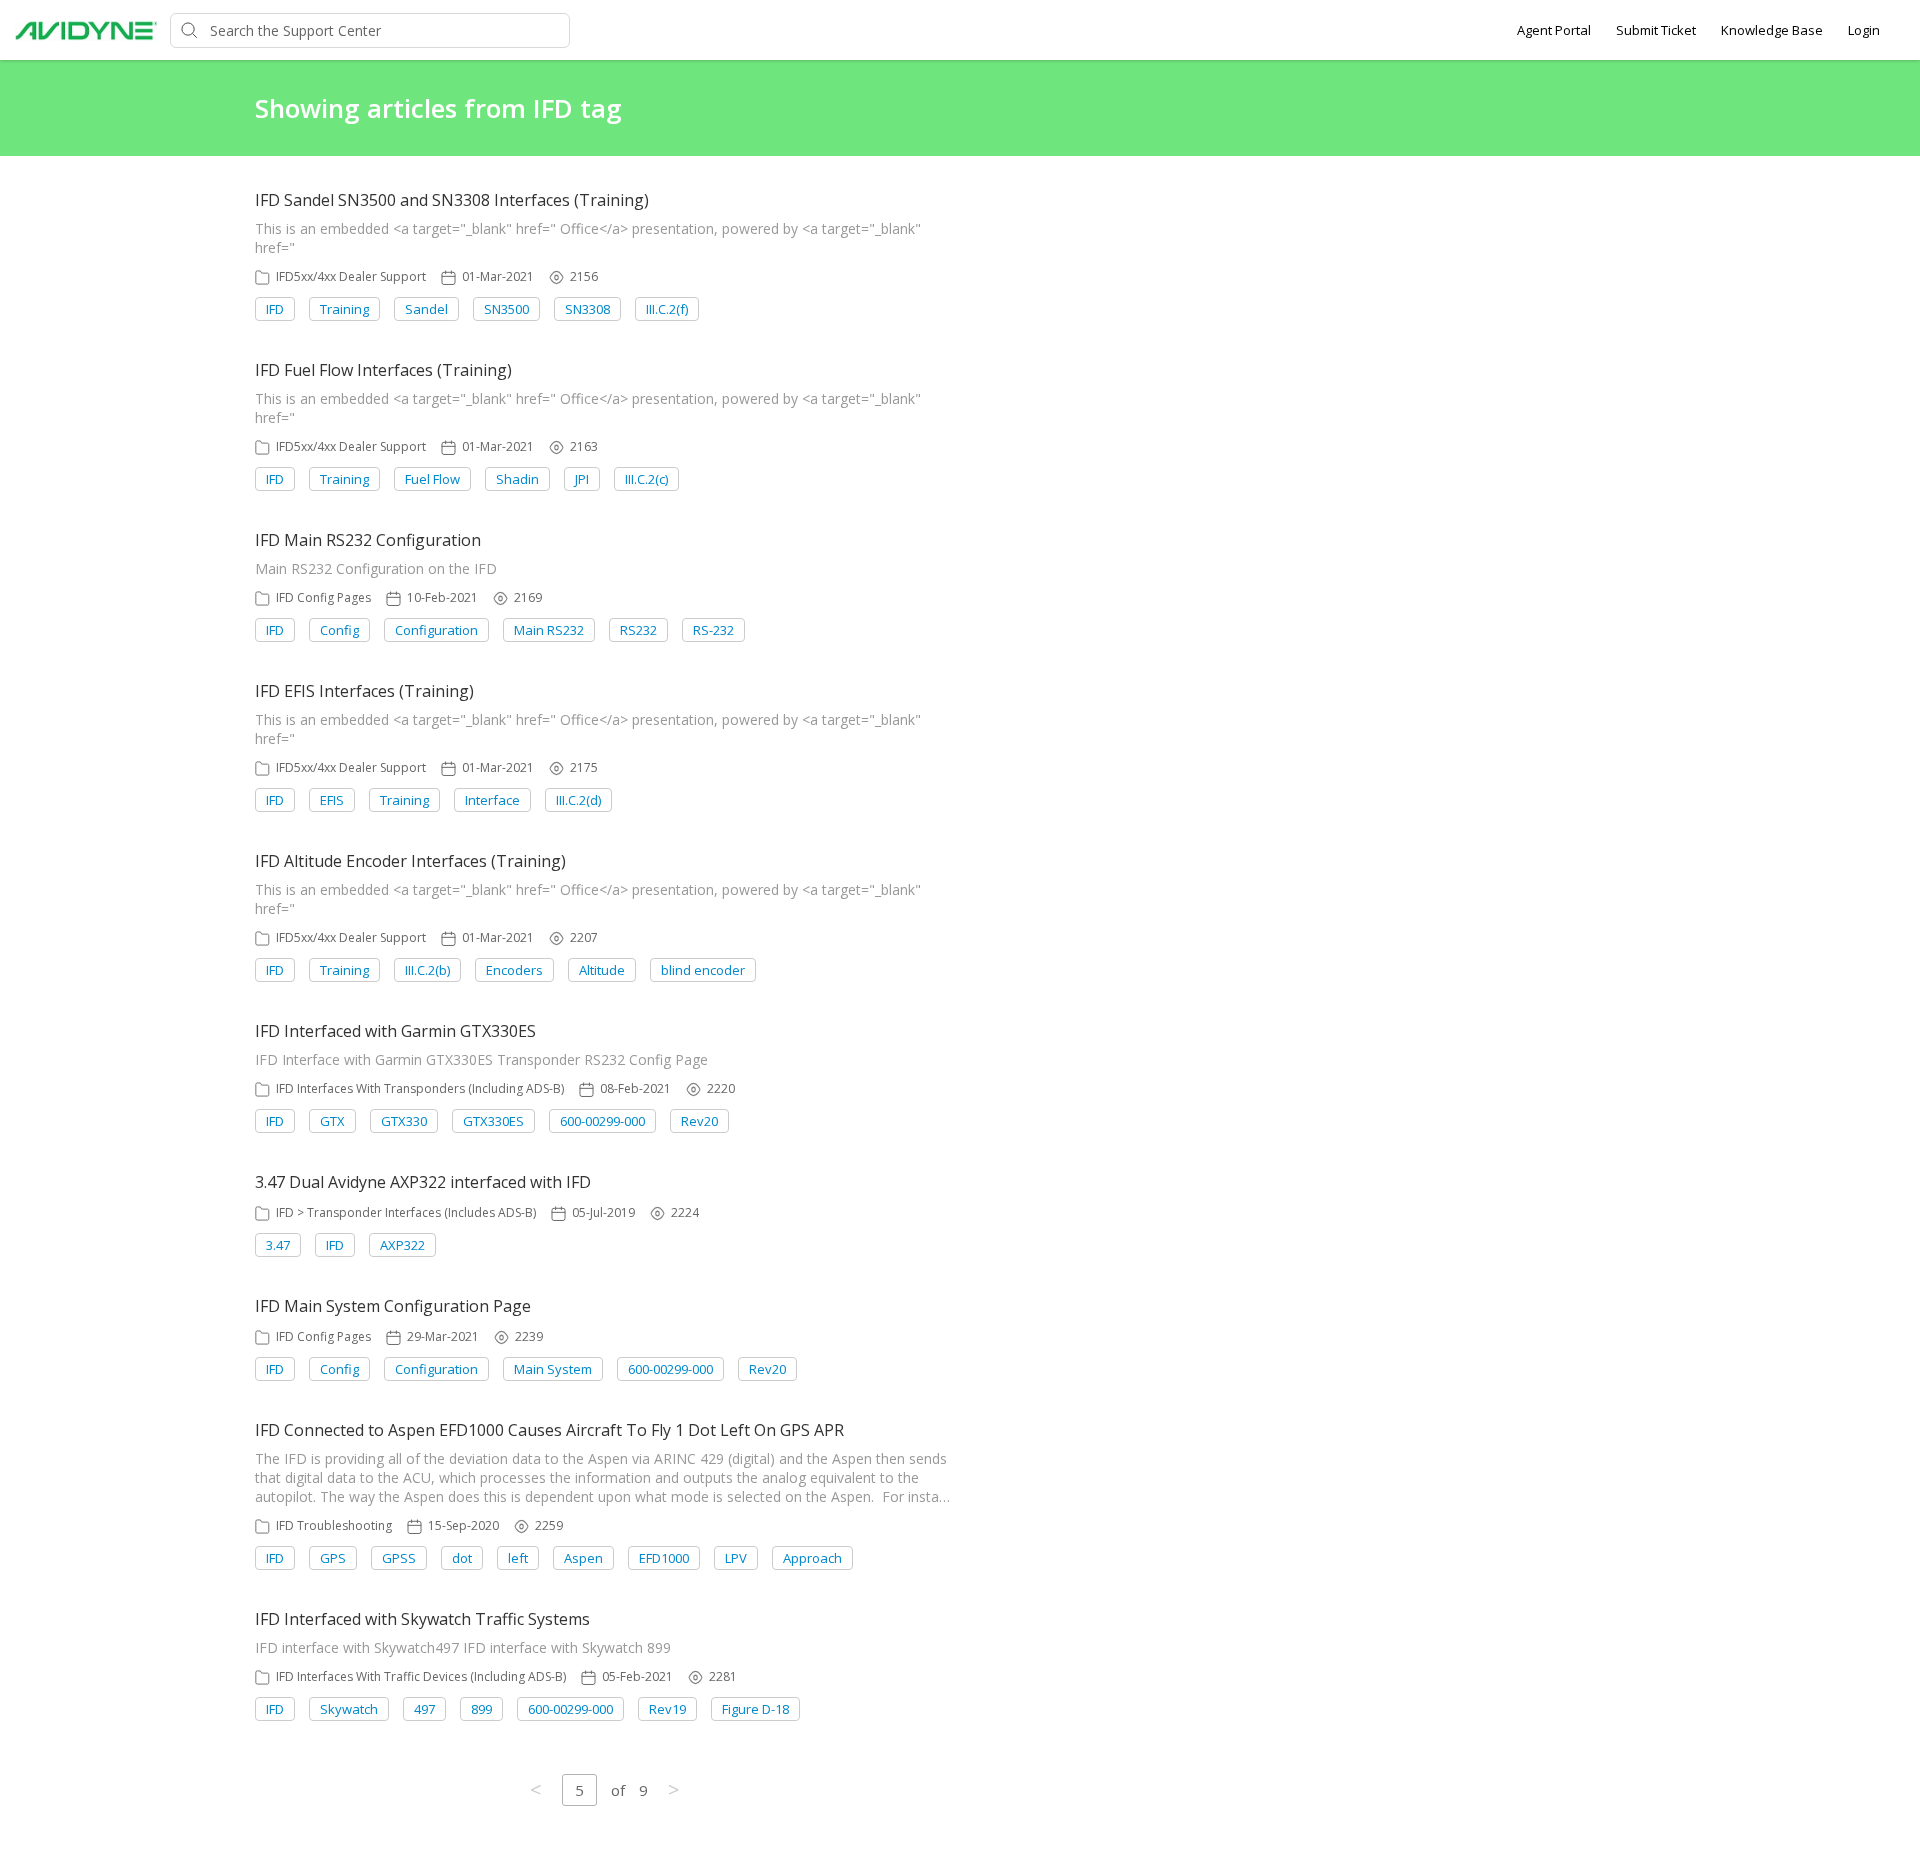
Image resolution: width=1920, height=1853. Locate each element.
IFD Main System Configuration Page (393, 1306)
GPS (333, 1558)
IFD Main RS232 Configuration (368, 540)
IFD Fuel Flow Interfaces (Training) (383, 370)
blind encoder (703, 970)
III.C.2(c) (646, 479)
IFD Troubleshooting (334, 1525)
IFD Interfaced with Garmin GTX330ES (395, 1031)
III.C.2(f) (667, 309)
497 (424, 1709)
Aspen (583, 1558)
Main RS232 (549, 630)
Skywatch (349, 1709)
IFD (275, 309)
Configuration (436, 630)
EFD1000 (664, 1558)
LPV (736, 1558)
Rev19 (667, 1709)
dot (462, 1558)
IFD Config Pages (323, 597)
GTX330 (404, 1121)
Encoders (514, 970)
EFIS (332, 800)
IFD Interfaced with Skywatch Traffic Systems (422, 1619)
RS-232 (713, 630)
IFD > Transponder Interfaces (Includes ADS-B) (406, 1212)
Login (1864, 30)
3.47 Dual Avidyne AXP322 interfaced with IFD (423, 1182)
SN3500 (506, 309)
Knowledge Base (1772, 30)
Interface (492, 800)
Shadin (517, 479)
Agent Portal (1554, 30)
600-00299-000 (602, 1121)
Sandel (426, 309)
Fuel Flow (432, 479)
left (518, 1558)
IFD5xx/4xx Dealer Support (351, 276)
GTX (332, 1121)
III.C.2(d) (578, 800)
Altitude (602, 970)
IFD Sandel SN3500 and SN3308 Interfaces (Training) (452, 200)
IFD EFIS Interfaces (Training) (364, 691)
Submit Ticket (1656, 30)
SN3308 (587, 309)
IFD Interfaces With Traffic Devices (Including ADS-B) (421, 1676)
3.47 (278, 1245)
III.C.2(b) (427, 970)
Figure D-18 (755, 1709)
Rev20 (699, 1121)
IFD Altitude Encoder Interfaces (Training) (410, 861)
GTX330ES (493, 1121)
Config (339, 630)
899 (481, 1709)
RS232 (638, 630)
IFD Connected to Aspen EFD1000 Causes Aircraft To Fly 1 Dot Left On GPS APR (549, 1430)
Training (344, 309)
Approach (812, 1558)
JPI (582, 479)
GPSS (399, 1558)
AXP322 (402, 1245)
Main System (553, 1369)
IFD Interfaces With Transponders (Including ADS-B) (420, 1088)
